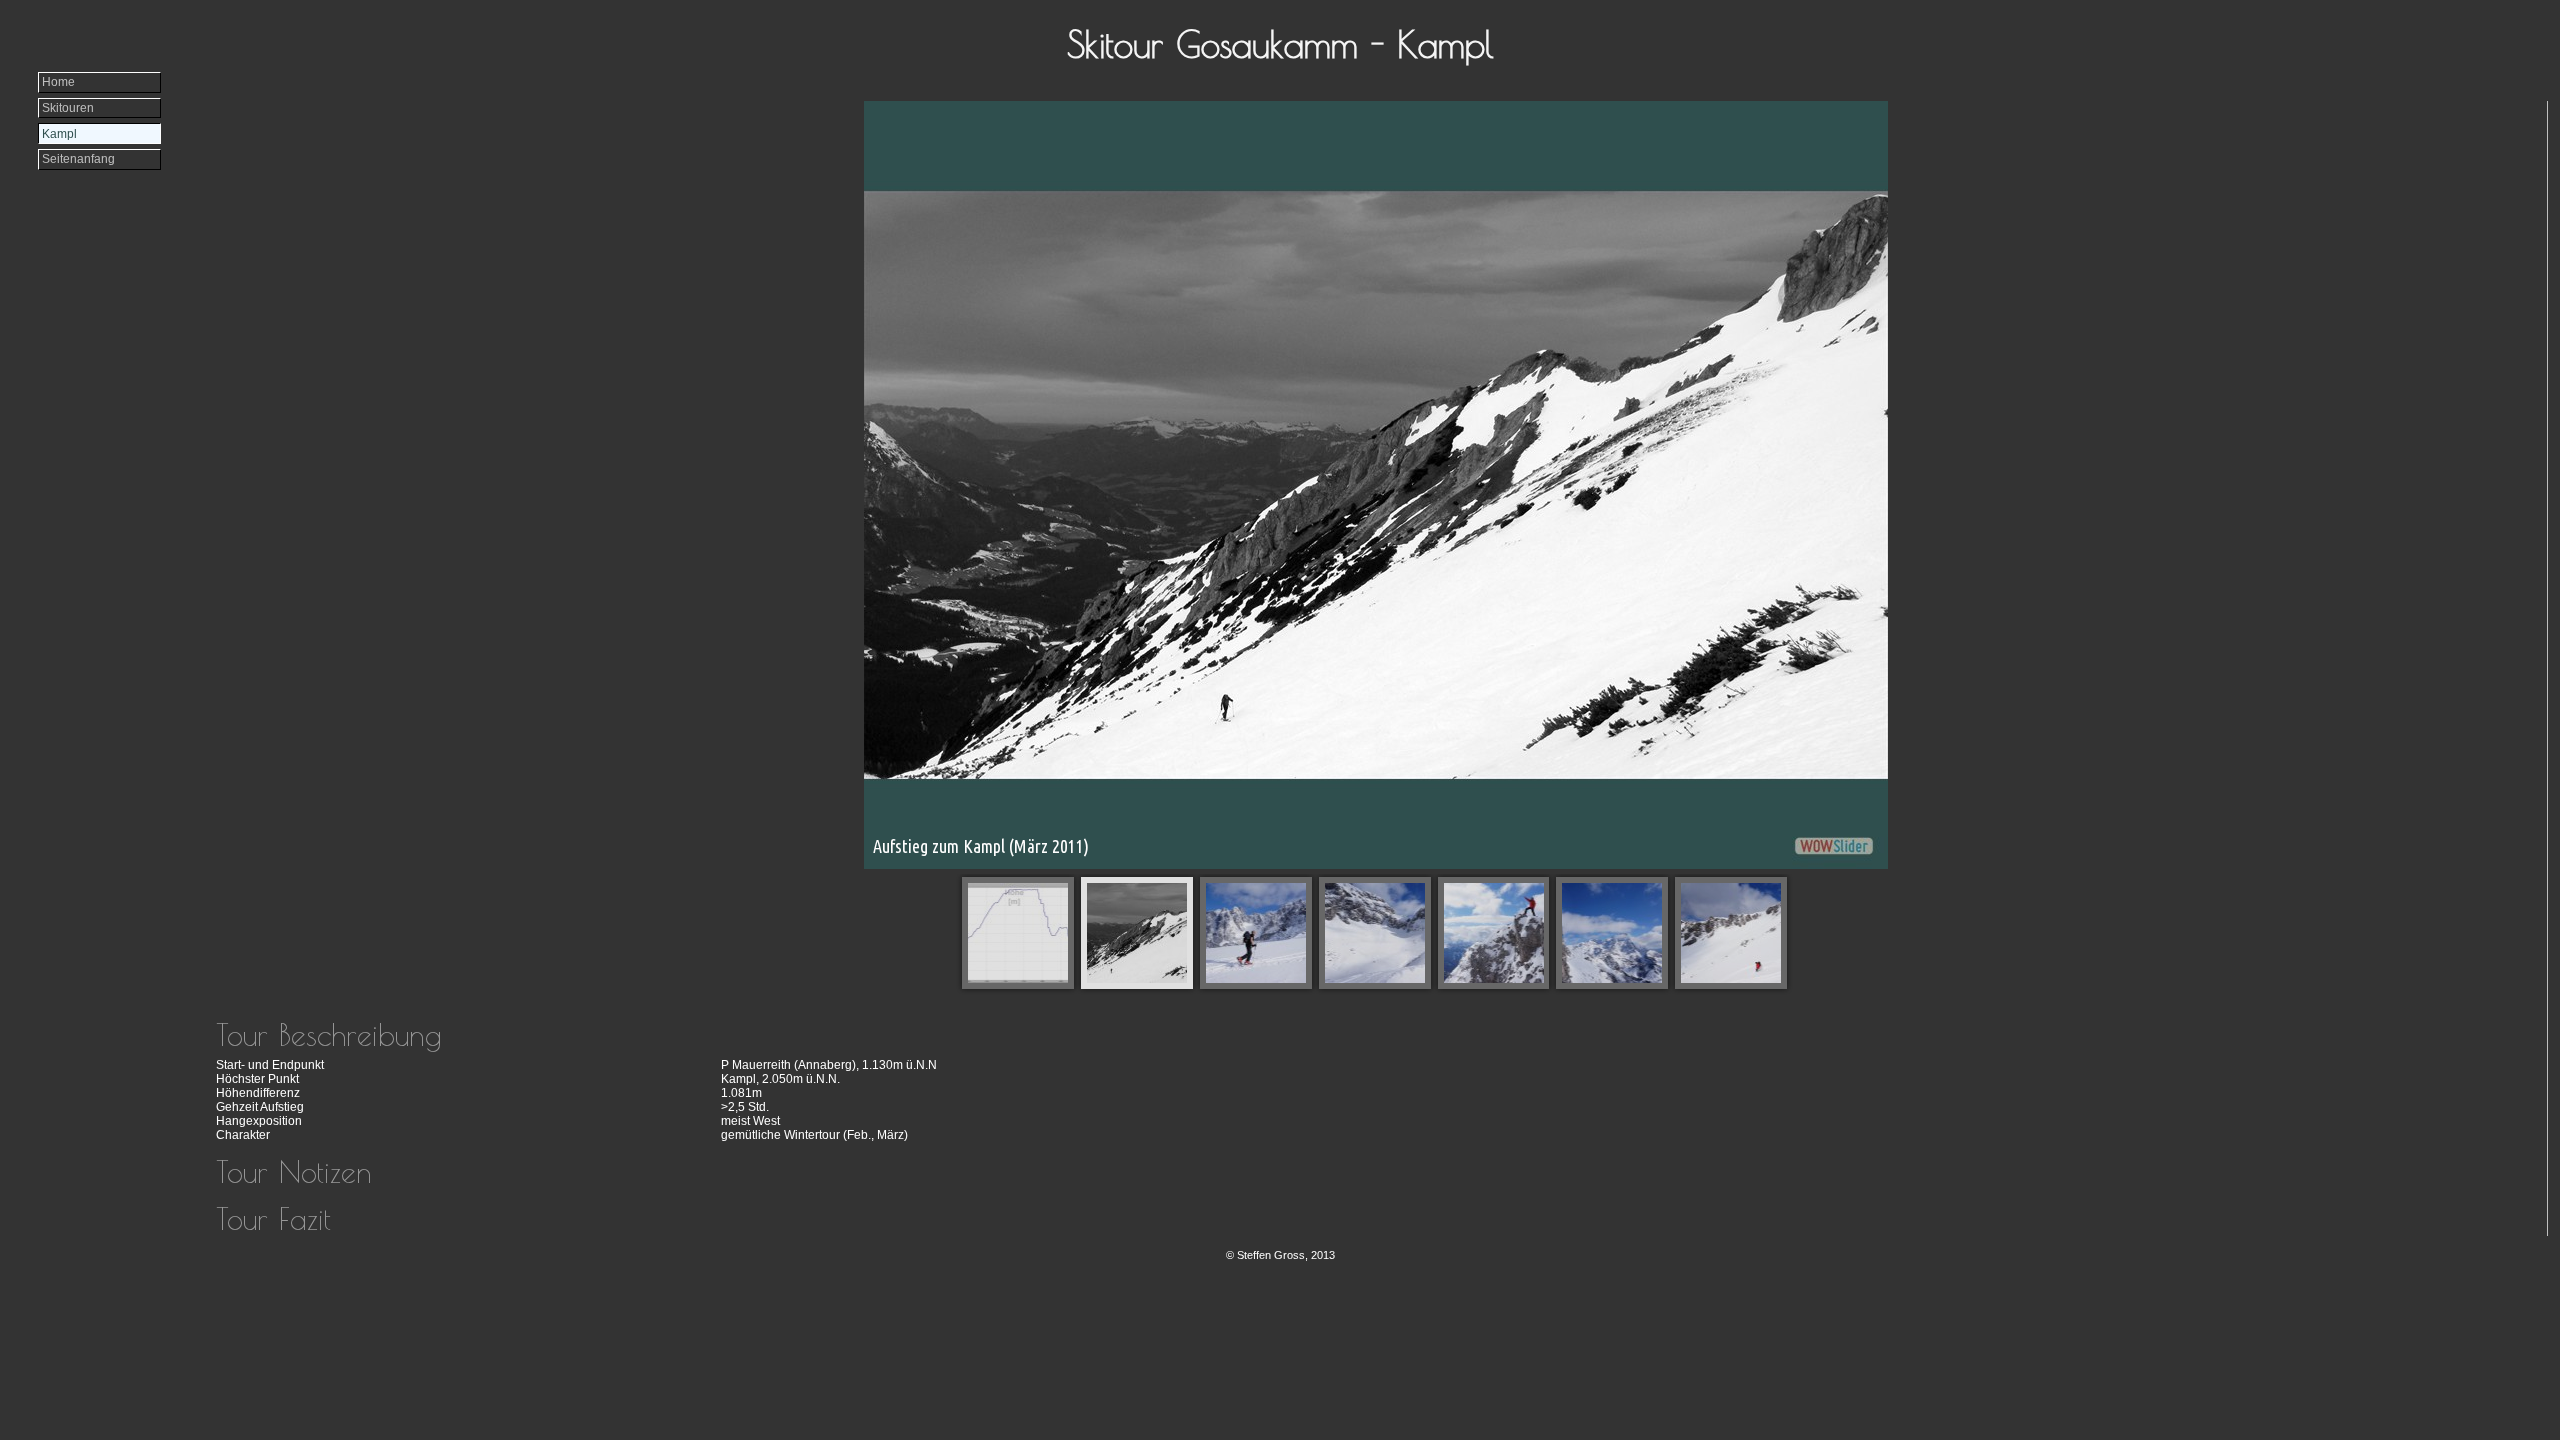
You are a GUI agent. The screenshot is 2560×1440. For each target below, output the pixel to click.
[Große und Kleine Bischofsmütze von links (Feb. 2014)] (1612, 933)
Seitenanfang (78, 159)
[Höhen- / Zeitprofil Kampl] (1018, 933)
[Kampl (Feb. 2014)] (1494, 933)
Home (58, 82)
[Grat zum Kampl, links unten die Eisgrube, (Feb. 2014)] (1375, 933)
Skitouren (68, 108)
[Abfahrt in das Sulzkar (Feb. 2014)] (1731, 933)
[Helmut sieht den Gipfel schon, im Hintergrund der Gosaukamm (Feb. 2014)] (1256, 933)
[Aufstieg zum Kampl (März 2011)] (1137, 933)
